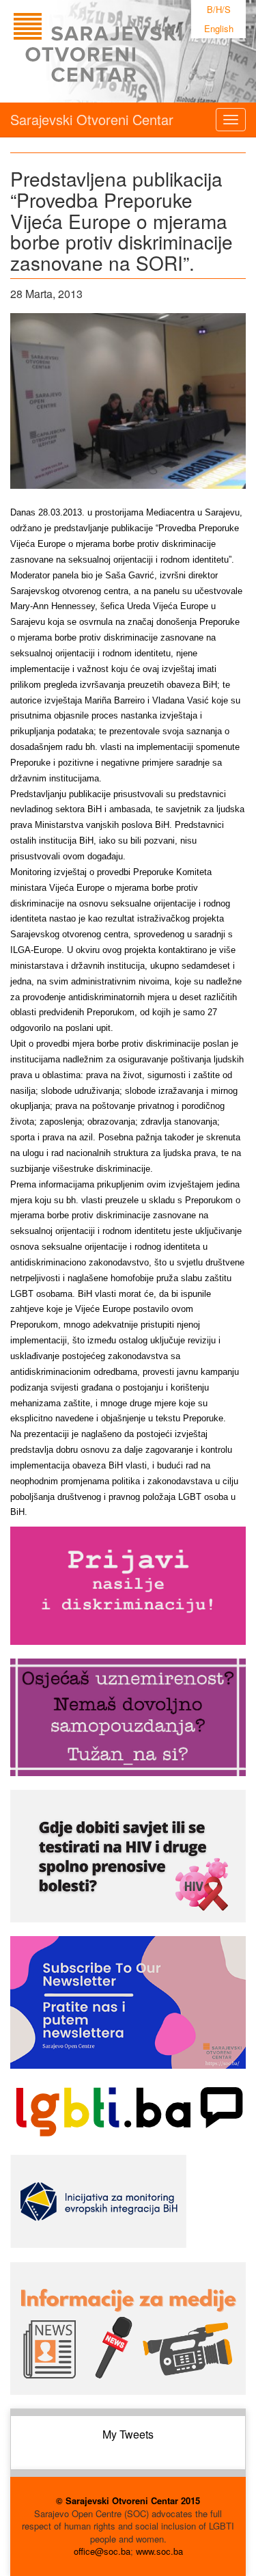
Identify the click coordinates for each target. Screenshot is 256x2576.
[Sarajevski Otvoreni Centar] (126, 51)
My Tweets (128, 2434)
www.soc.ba (159, 2551)
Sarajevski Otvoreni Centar (92, 119)
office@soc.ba (102, 2551)
